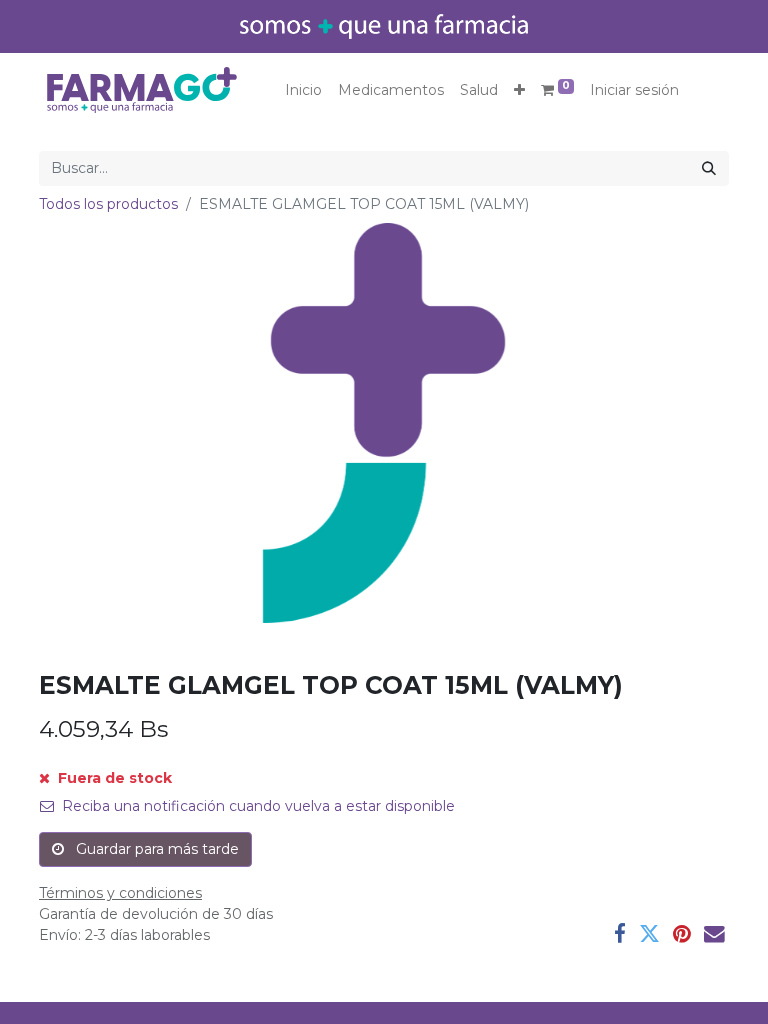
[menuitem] (303, 90)
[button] (519, 90)
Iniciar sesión (634, 90)
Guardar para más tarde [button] (155, 849)
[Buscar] (709, 168)
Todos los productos (108, 204)
